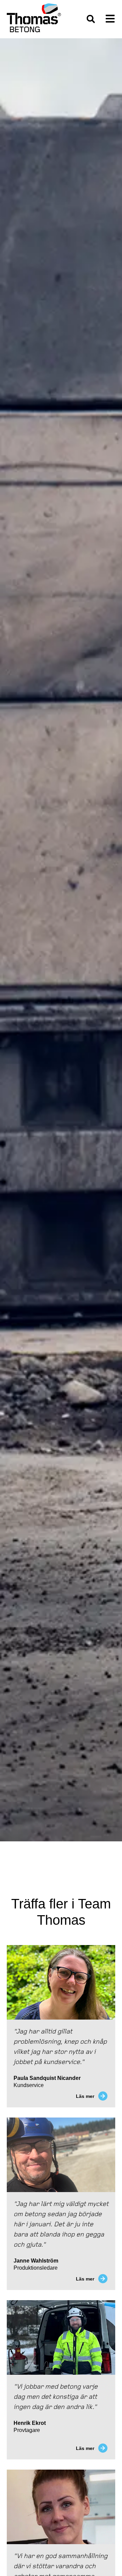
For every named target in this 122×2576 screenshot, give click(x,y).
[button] (91, 19)
